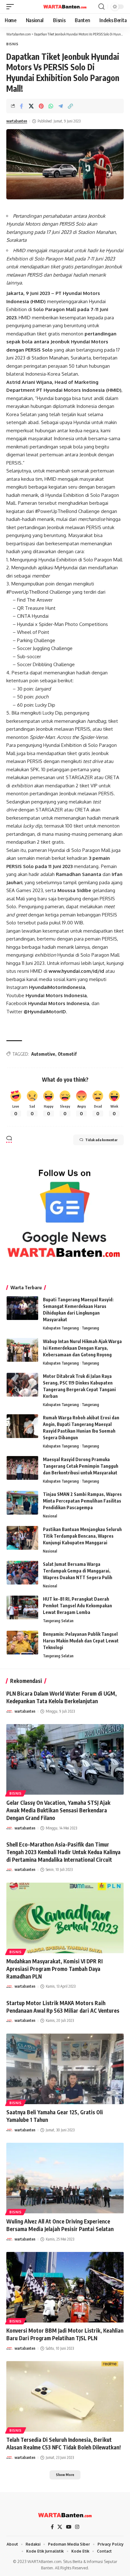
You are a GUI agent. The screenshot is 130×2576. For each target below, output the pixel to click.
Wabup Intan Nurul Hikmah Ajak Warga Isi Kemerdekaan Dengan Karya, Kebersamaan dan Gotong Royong (82, 1348)
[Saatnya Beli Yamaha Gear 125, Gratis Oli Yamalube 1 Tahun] (65, 2069)
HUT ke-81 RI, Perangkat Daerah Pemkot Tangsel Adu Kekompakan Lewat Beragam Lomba (77, 1606)
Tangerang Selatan (58, 1621)
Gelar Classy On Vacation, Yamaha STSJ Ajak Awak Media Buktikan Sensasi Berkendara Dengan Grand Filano (58, 1810)
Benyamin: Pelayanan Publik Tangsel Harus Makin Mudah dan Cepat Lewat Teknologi (81, 1641)
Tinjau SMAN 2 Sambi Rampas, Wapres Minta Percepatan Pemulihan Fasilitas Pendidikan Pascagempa (82, 1501)
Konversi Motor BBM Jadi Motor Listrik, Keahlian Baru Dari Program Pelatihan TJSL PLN (65, 2334)
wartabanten (17, 121)
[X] (60, 2527)
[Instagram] (77, 2527)
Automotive (43, 1054)
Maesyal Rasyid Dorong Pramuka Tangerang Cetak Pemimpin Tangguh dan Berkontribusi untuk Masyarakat (81, 1466)
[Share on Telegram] (61, 106)
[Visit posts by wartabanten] (9, 1711)
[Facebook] (52, 2527)
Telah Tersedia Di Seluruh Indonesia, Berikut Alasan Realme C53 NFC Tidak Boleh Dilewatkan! (64, 2443)
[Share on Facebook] (21, 106)
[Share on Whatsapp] (51, 106)
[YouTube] (69, 2527)
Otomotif (67, 1054)
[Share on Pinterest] (41, 106)
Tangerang (90, 1328)
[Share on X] (31, 106)
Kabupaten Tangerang (61, 1328)
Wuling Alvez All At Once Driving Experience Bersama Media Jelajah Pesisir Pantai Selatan (60, 2225)
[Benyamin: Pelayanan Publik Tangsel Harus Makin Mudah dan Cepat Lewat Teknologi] (22, 1643)
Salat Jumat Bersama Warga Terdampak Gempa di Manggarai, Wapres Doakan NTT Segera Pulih (78, 1571)
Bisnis (12, 44)
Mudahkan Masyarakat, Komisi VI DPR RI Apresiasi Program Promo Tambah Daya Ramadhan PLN (54, 1969)
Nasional (50, 1516)
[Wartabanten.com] (65, 7)
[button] (12, 7)
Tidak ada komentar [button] (101, 1140)
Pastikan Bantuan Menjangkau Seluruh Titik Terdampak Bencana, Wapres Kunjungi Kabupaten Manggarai (82, 1536)
